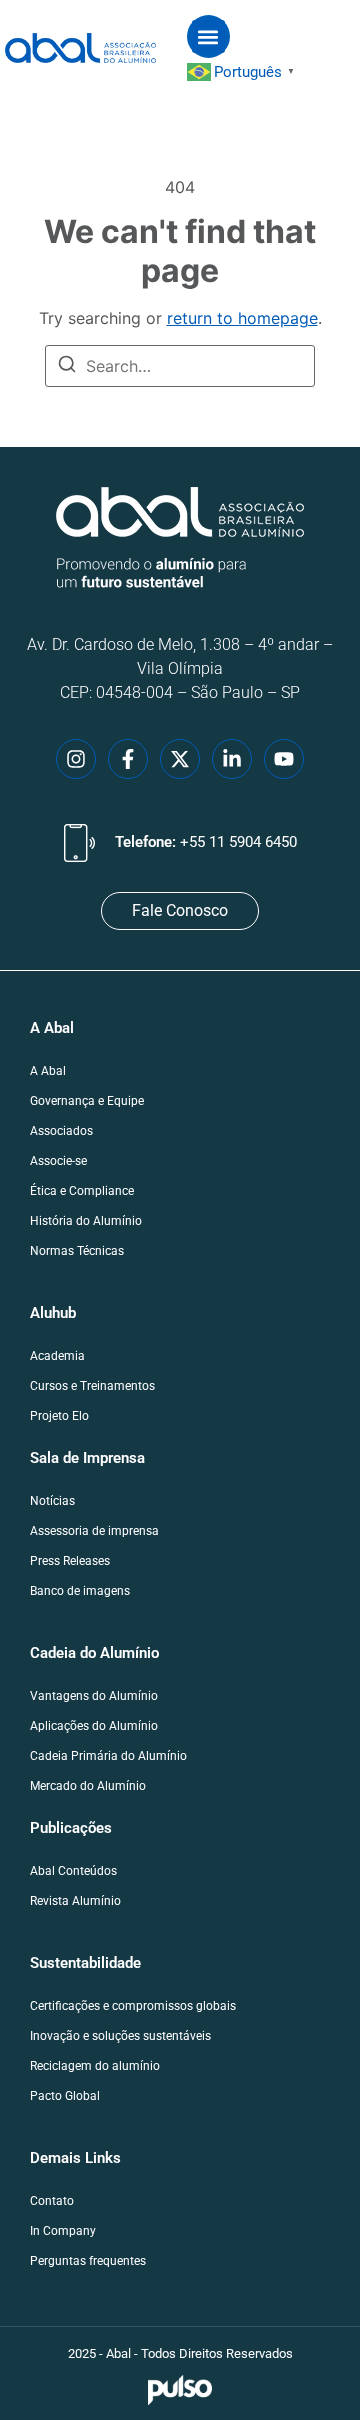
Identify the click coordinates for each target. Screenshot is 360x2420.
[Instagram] (76, 759)
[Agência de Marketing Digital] (180, 2390)
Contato (52, 2201)
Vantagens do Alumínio (94, 1696)
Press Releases (70, 1561)
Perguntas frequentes (88, 2261)
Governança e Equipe (87, 1101)
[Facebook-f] (128, 759)
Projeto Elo (59, 1416)
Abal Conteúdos (73, 1871)
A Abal (48, 1071)
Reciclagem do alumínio (95, 2066)
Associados (61, 1131)
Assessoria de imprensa (94, 1531)
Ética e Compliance (82, 1191)
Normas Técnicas (77, 1251)
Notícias (52, 1501)
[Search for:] (180, 366)
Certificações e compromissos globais (133, 2006)
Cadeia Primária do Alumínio (108, 1756)
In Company (63, 2231)
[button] (208, 36)
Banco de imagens (80, 1591)
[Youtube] (284, 759)
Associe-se (58, 1161)
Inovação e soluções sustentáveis (120, 2036)
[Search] (67, 367)
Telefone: (206, 842)
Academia (57, 1356)
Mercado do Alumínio (88, 1786)
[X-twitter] (180, 759)
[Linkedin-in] (232, 759)
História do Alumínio (86, 1221)
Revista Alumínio (75, 1901)
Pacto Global (65, 2096)
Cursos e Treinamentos (92, 1386)
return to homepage (242, 318)
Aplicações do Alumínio (94, 1726)
